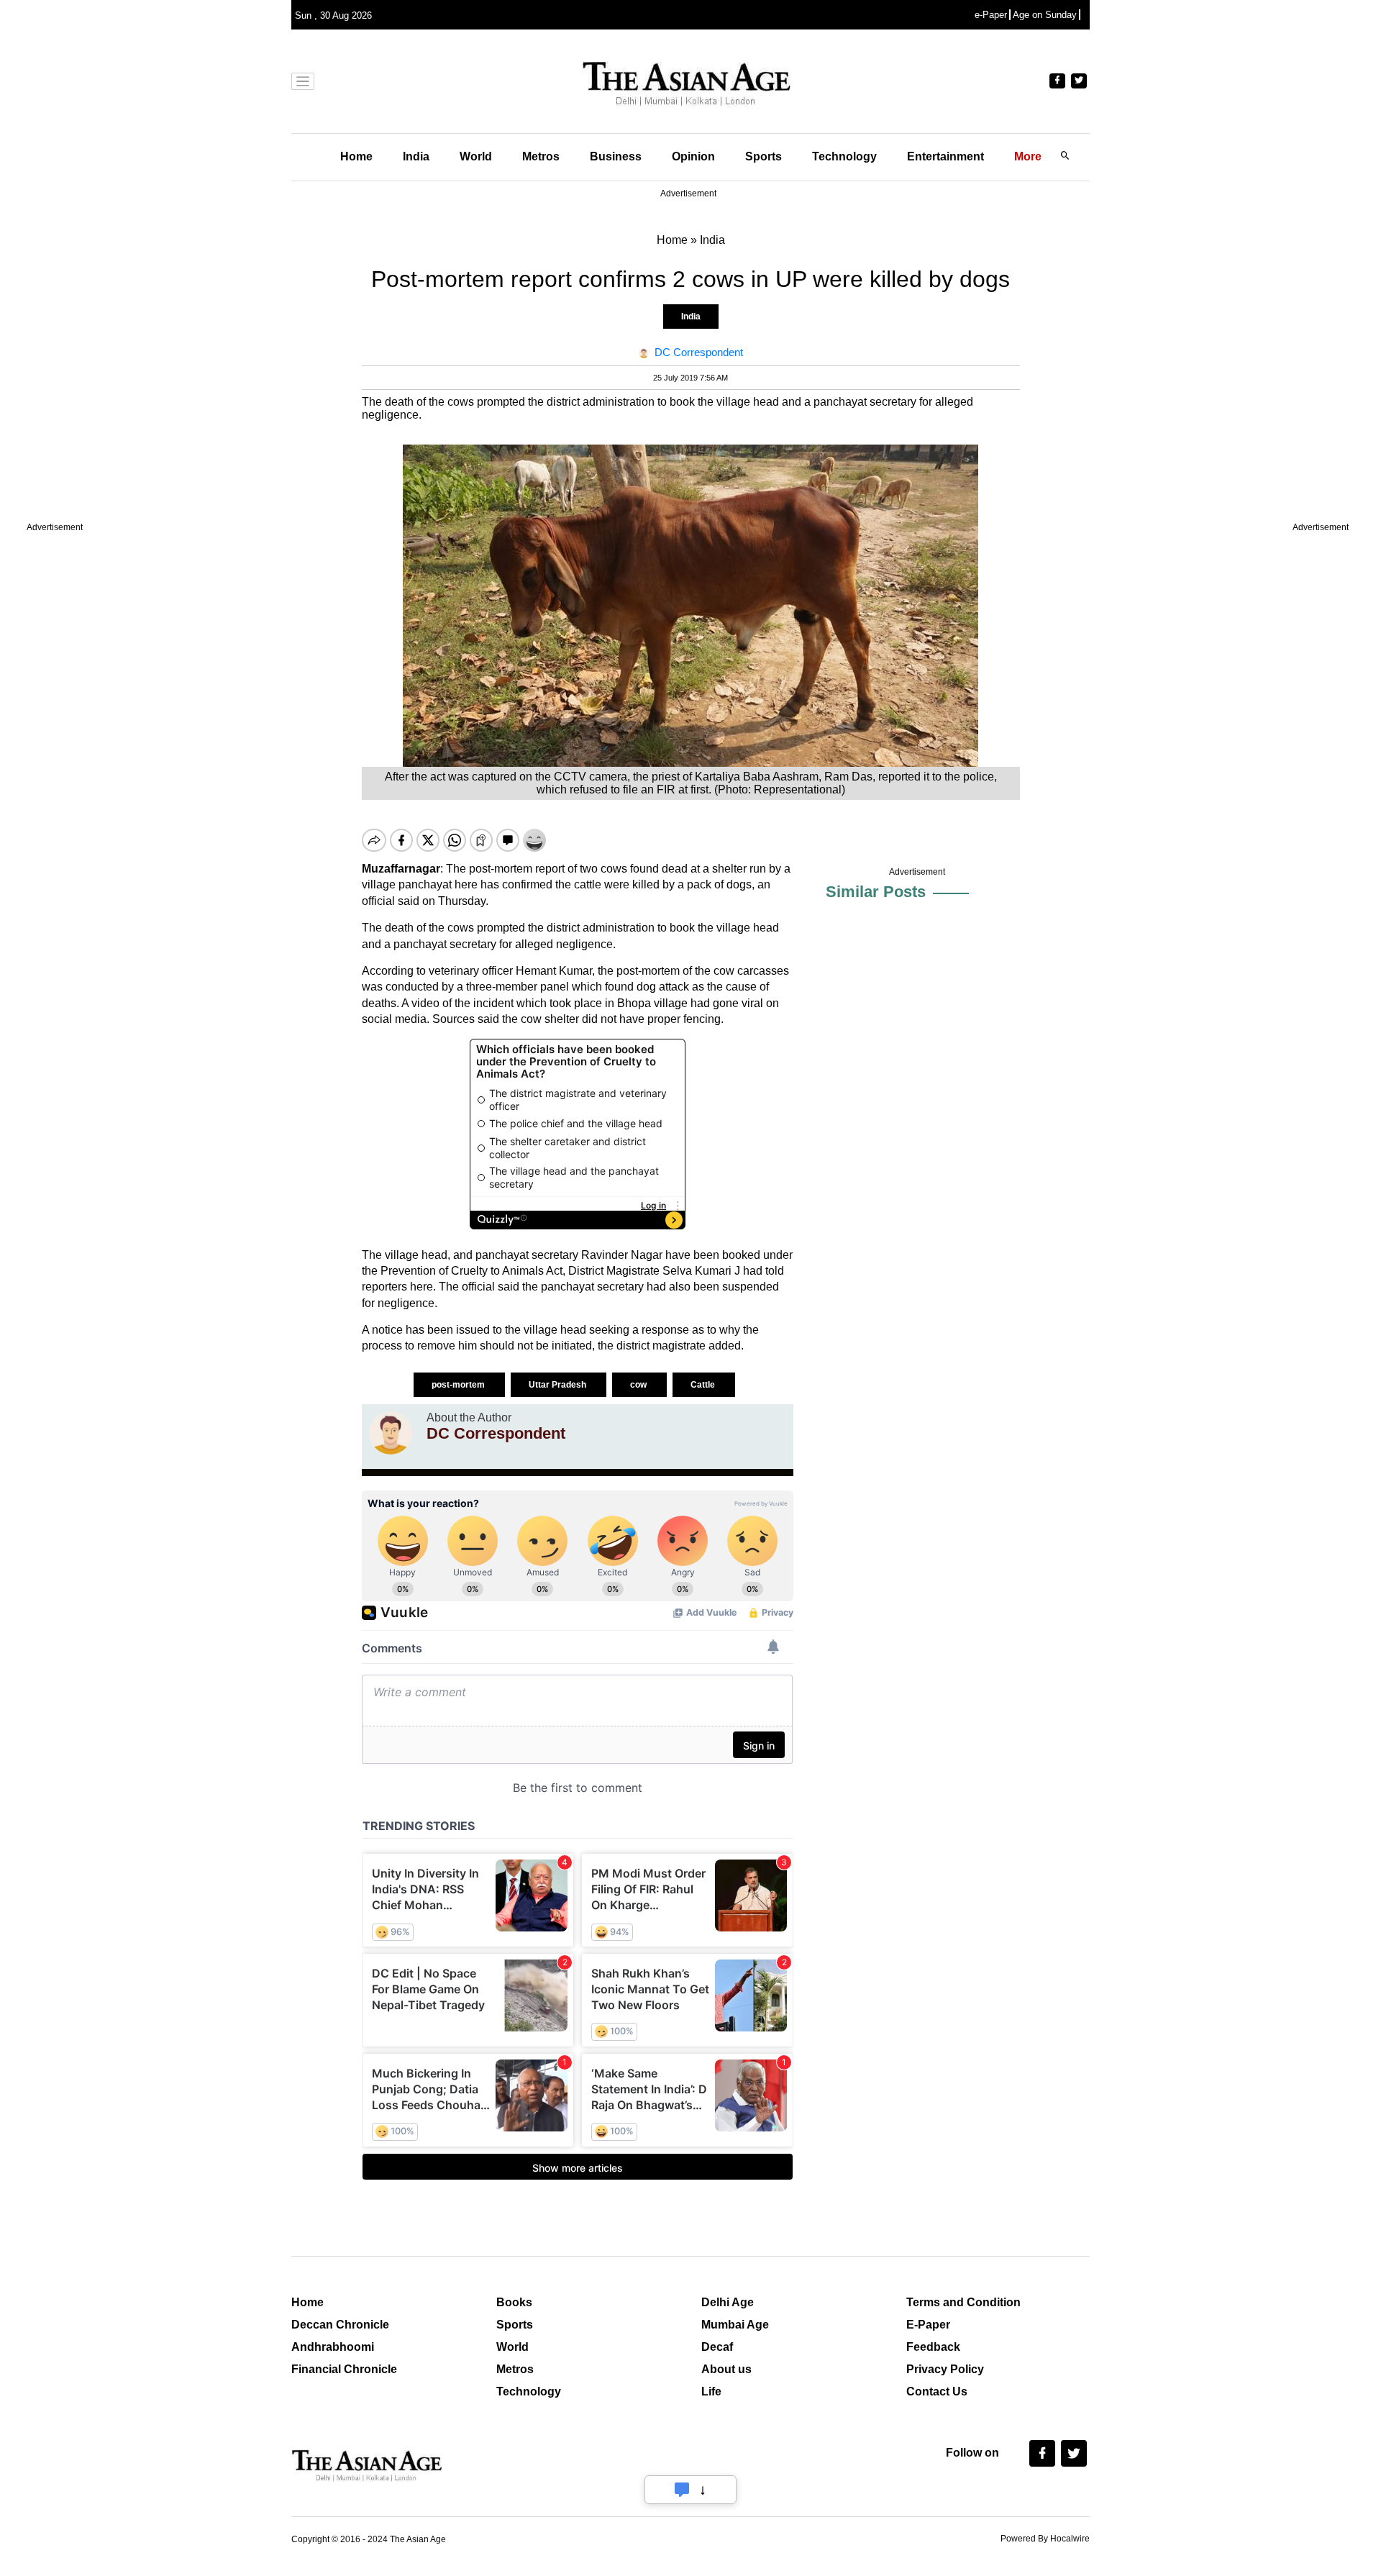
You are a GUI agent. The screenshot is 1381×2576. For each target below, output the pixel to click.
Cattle (704, 1385)
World (476, 156)
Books (514, 2302)
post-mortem (459, 1385)
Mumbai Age (735, 2325)
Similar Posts (876, 892)
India (416, 156)
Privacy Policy (945, 2369)
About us (726, 2369)
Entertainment (945, 156)
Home (356, 156)
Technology (844, 156)
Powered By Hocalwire (1045, 2539)
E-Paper (928, 2325)
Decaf (717, 2347)
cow (639, 1385)
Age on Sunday (1045, 15)
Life (711, 2391)
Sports (764, 156)
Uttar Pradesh (559, 1385)
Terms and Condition (963, 2302)
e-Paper (991, 15)
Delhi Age (728, 2302)
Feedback (933, 2347)
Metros (541, 156)
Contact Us (937, 2391)
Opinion (693, 156)
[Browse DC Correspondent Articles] (391, 1433)
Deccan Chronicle (340, 2325)
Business (616, 156)
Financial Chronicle (344, 2369)
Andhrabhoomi (333, 2347)
